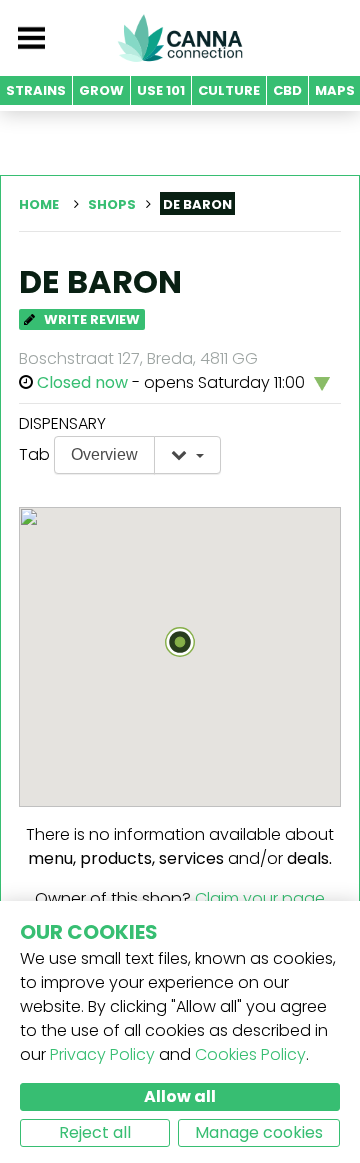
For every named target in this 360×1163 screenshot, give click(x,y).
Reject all (95, 1132)
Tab (34, 454)
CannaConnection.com (180, 38)
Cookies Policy (250, 1054)
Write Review (90, 319)
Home (39, 204)
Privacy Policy (102, 1054)
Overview (104, 454)
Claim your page (260, 898)
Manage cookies (259, 1132)
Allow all (180, 1096)
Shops (112, 204)
